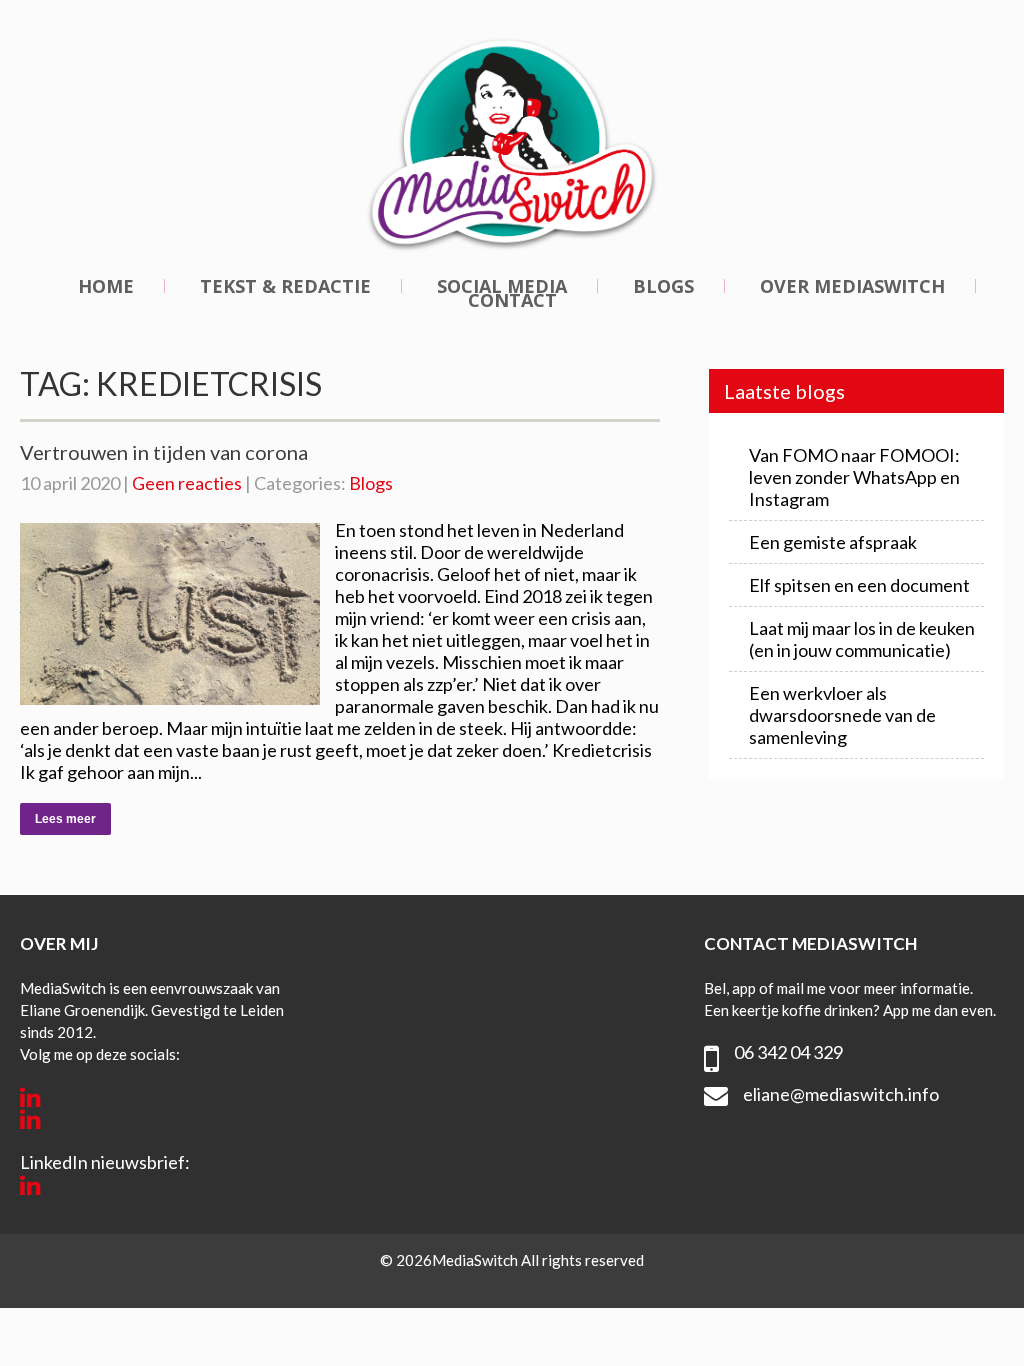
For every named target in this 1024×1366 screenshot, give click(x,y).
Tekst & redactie (285, 286)
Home (106, 286)
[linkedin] (30, 1097)
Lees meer (65, 819)
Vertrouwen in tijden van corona (164, 452)
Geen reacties (187, 483)
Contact (512, 300)
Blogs (663, 286)
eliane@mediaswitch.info (841, 1094)
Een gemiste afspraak (833, 542)
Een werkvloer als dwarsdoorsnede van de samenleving (842, 715)
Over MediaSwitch (852, 286)
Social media (502, 286)
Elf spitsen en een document (859, 585)
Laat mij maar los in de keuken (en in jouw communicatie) (862, 639)
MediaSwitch (476, 1260)
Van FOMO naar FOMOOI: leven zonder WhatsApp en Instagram (854, 477)
